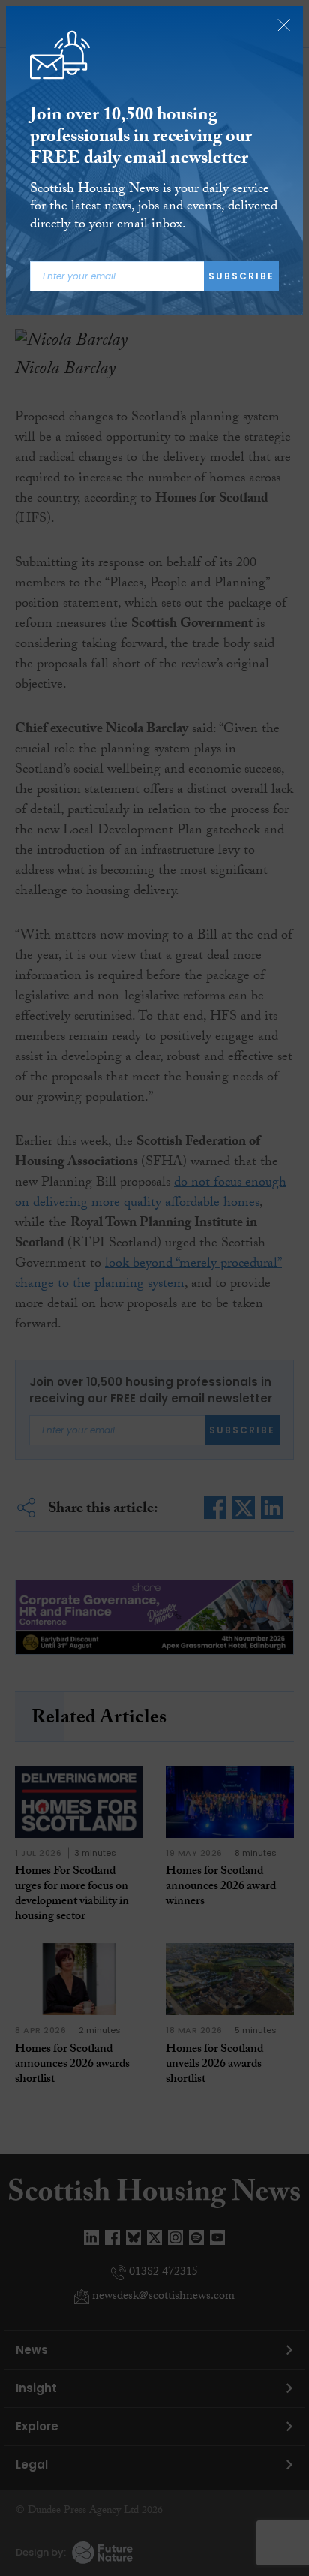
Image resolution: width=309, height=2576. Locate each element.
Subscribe (241, 276)
